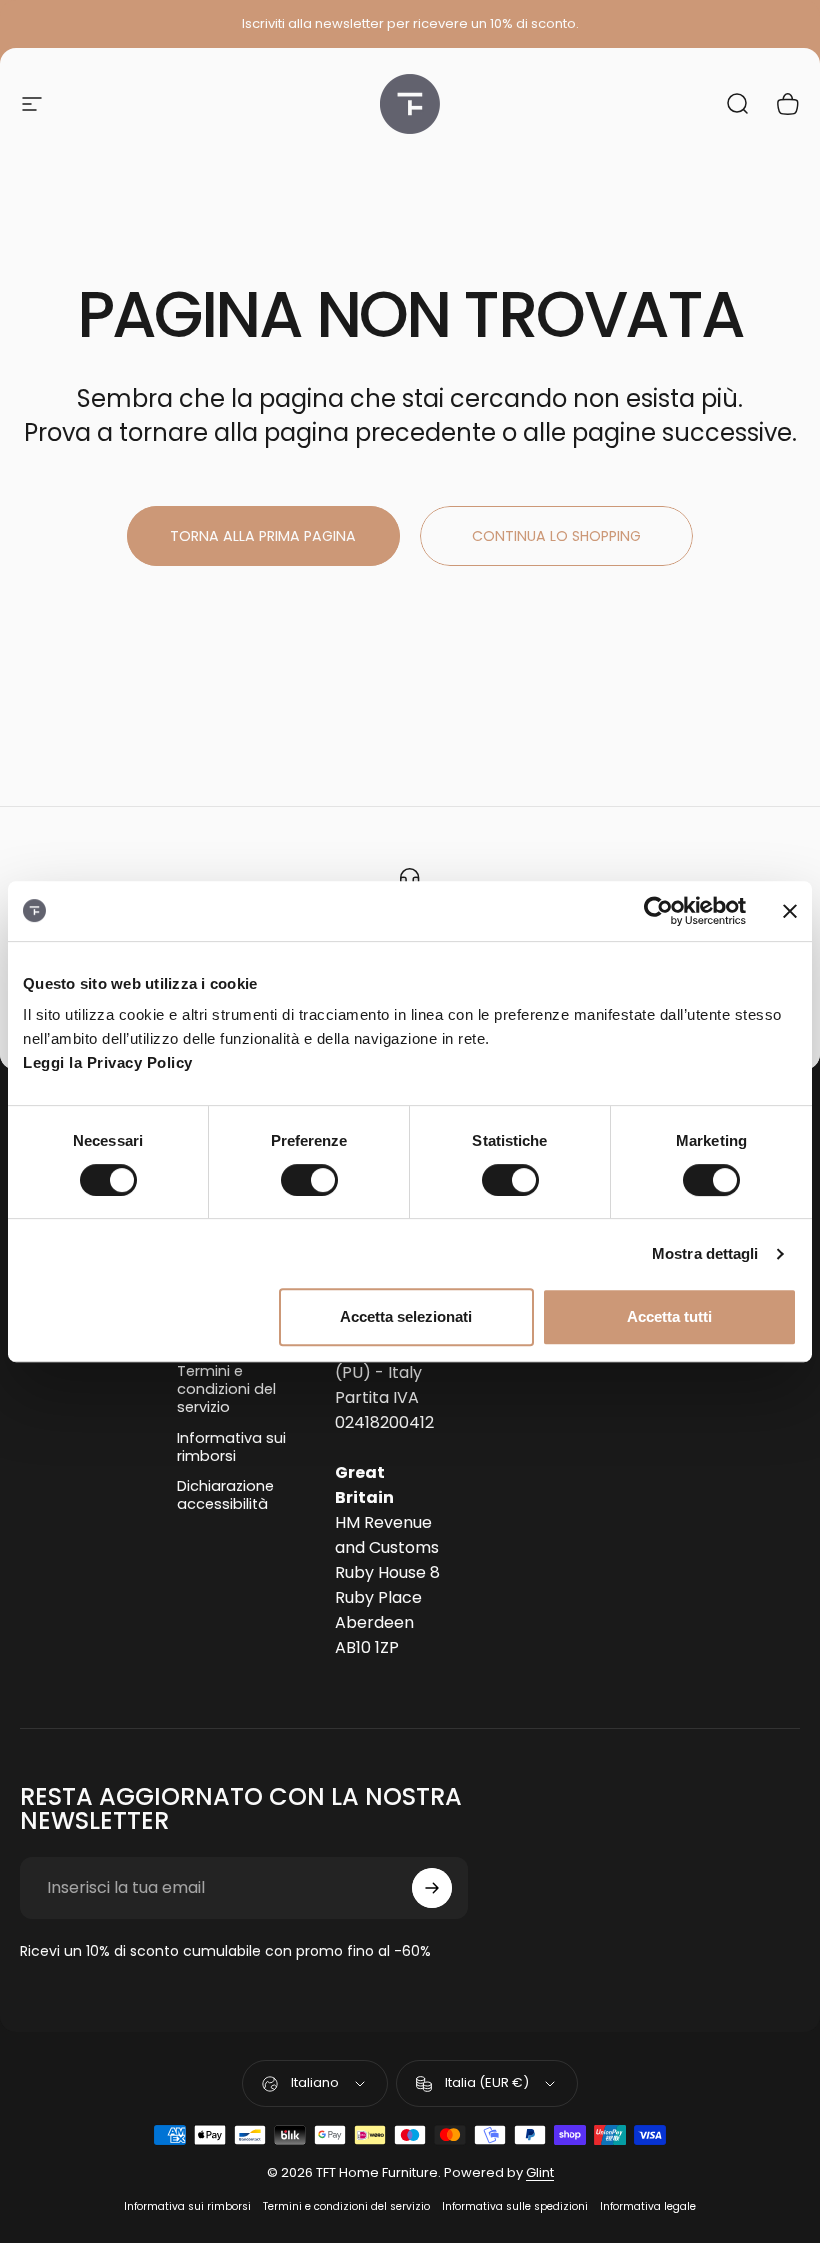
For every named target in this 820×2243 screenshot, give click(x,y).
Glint (540, 2172)
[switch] (309, 1180)
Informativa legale (648, 2206)
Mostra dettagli (705, 1253)
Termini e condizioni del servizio (226, 1389)
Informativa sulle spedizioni (515, 2206)
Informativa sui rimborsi (231, 1447)
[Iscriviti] (432, 1888)
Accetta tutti (669, 1316)
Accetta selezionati (406, 1316)
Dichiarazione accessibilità (225, 1495)
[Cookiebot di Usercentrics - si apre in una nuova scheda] (658, 911)
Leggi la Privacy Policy (108, 1062)
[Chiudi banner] (790, 911)
